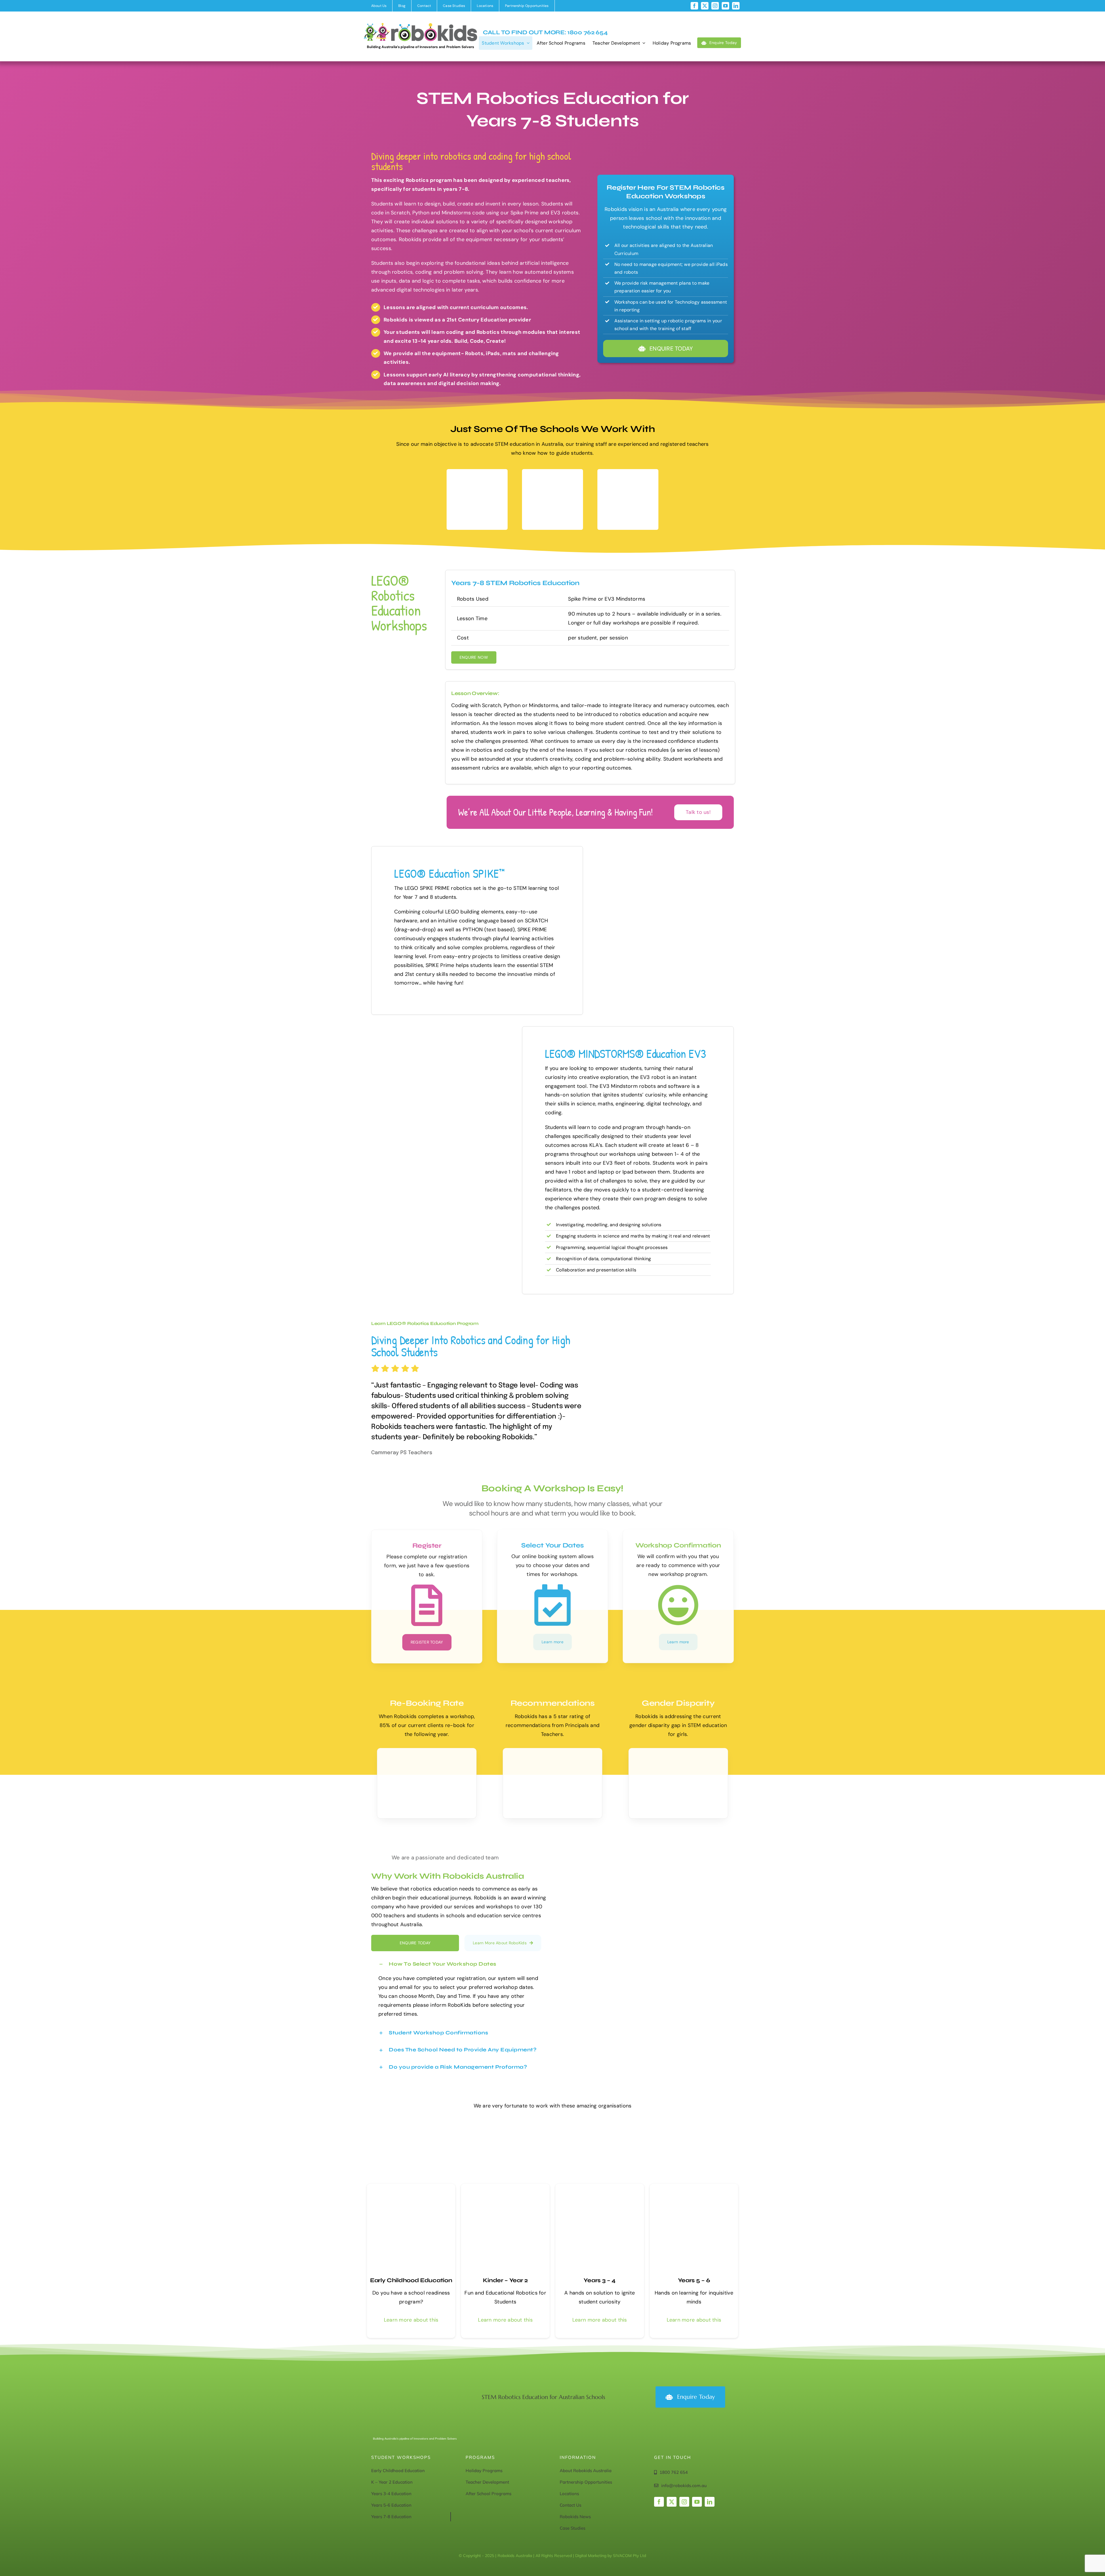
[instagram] (715, 6)
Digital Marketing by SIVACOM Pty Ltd (611, 2556)
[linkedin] (736, 6)
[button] (459, 1964)
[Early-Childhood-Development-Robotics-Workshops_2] (505, 2186)
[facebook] (694, 6)
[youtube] (725, 6)
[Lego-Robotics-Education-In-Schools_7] (694, 2186)
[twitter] (705, 6)
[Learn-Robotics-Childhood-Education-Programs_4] (600, 2186)
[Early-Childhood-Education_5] (411, 2186)
